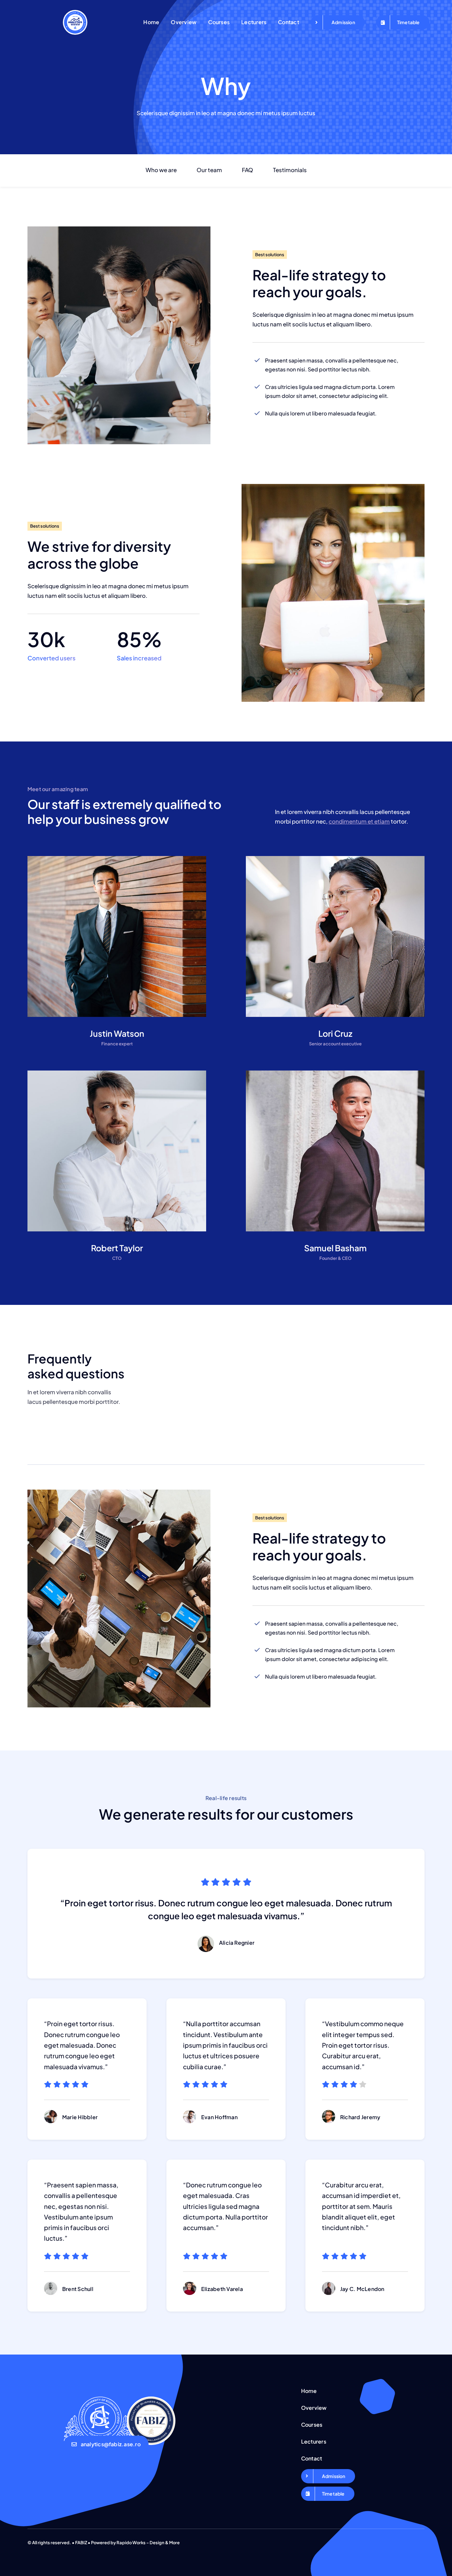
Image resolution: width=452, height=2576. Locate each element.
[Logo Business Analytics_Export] (75, 13)
